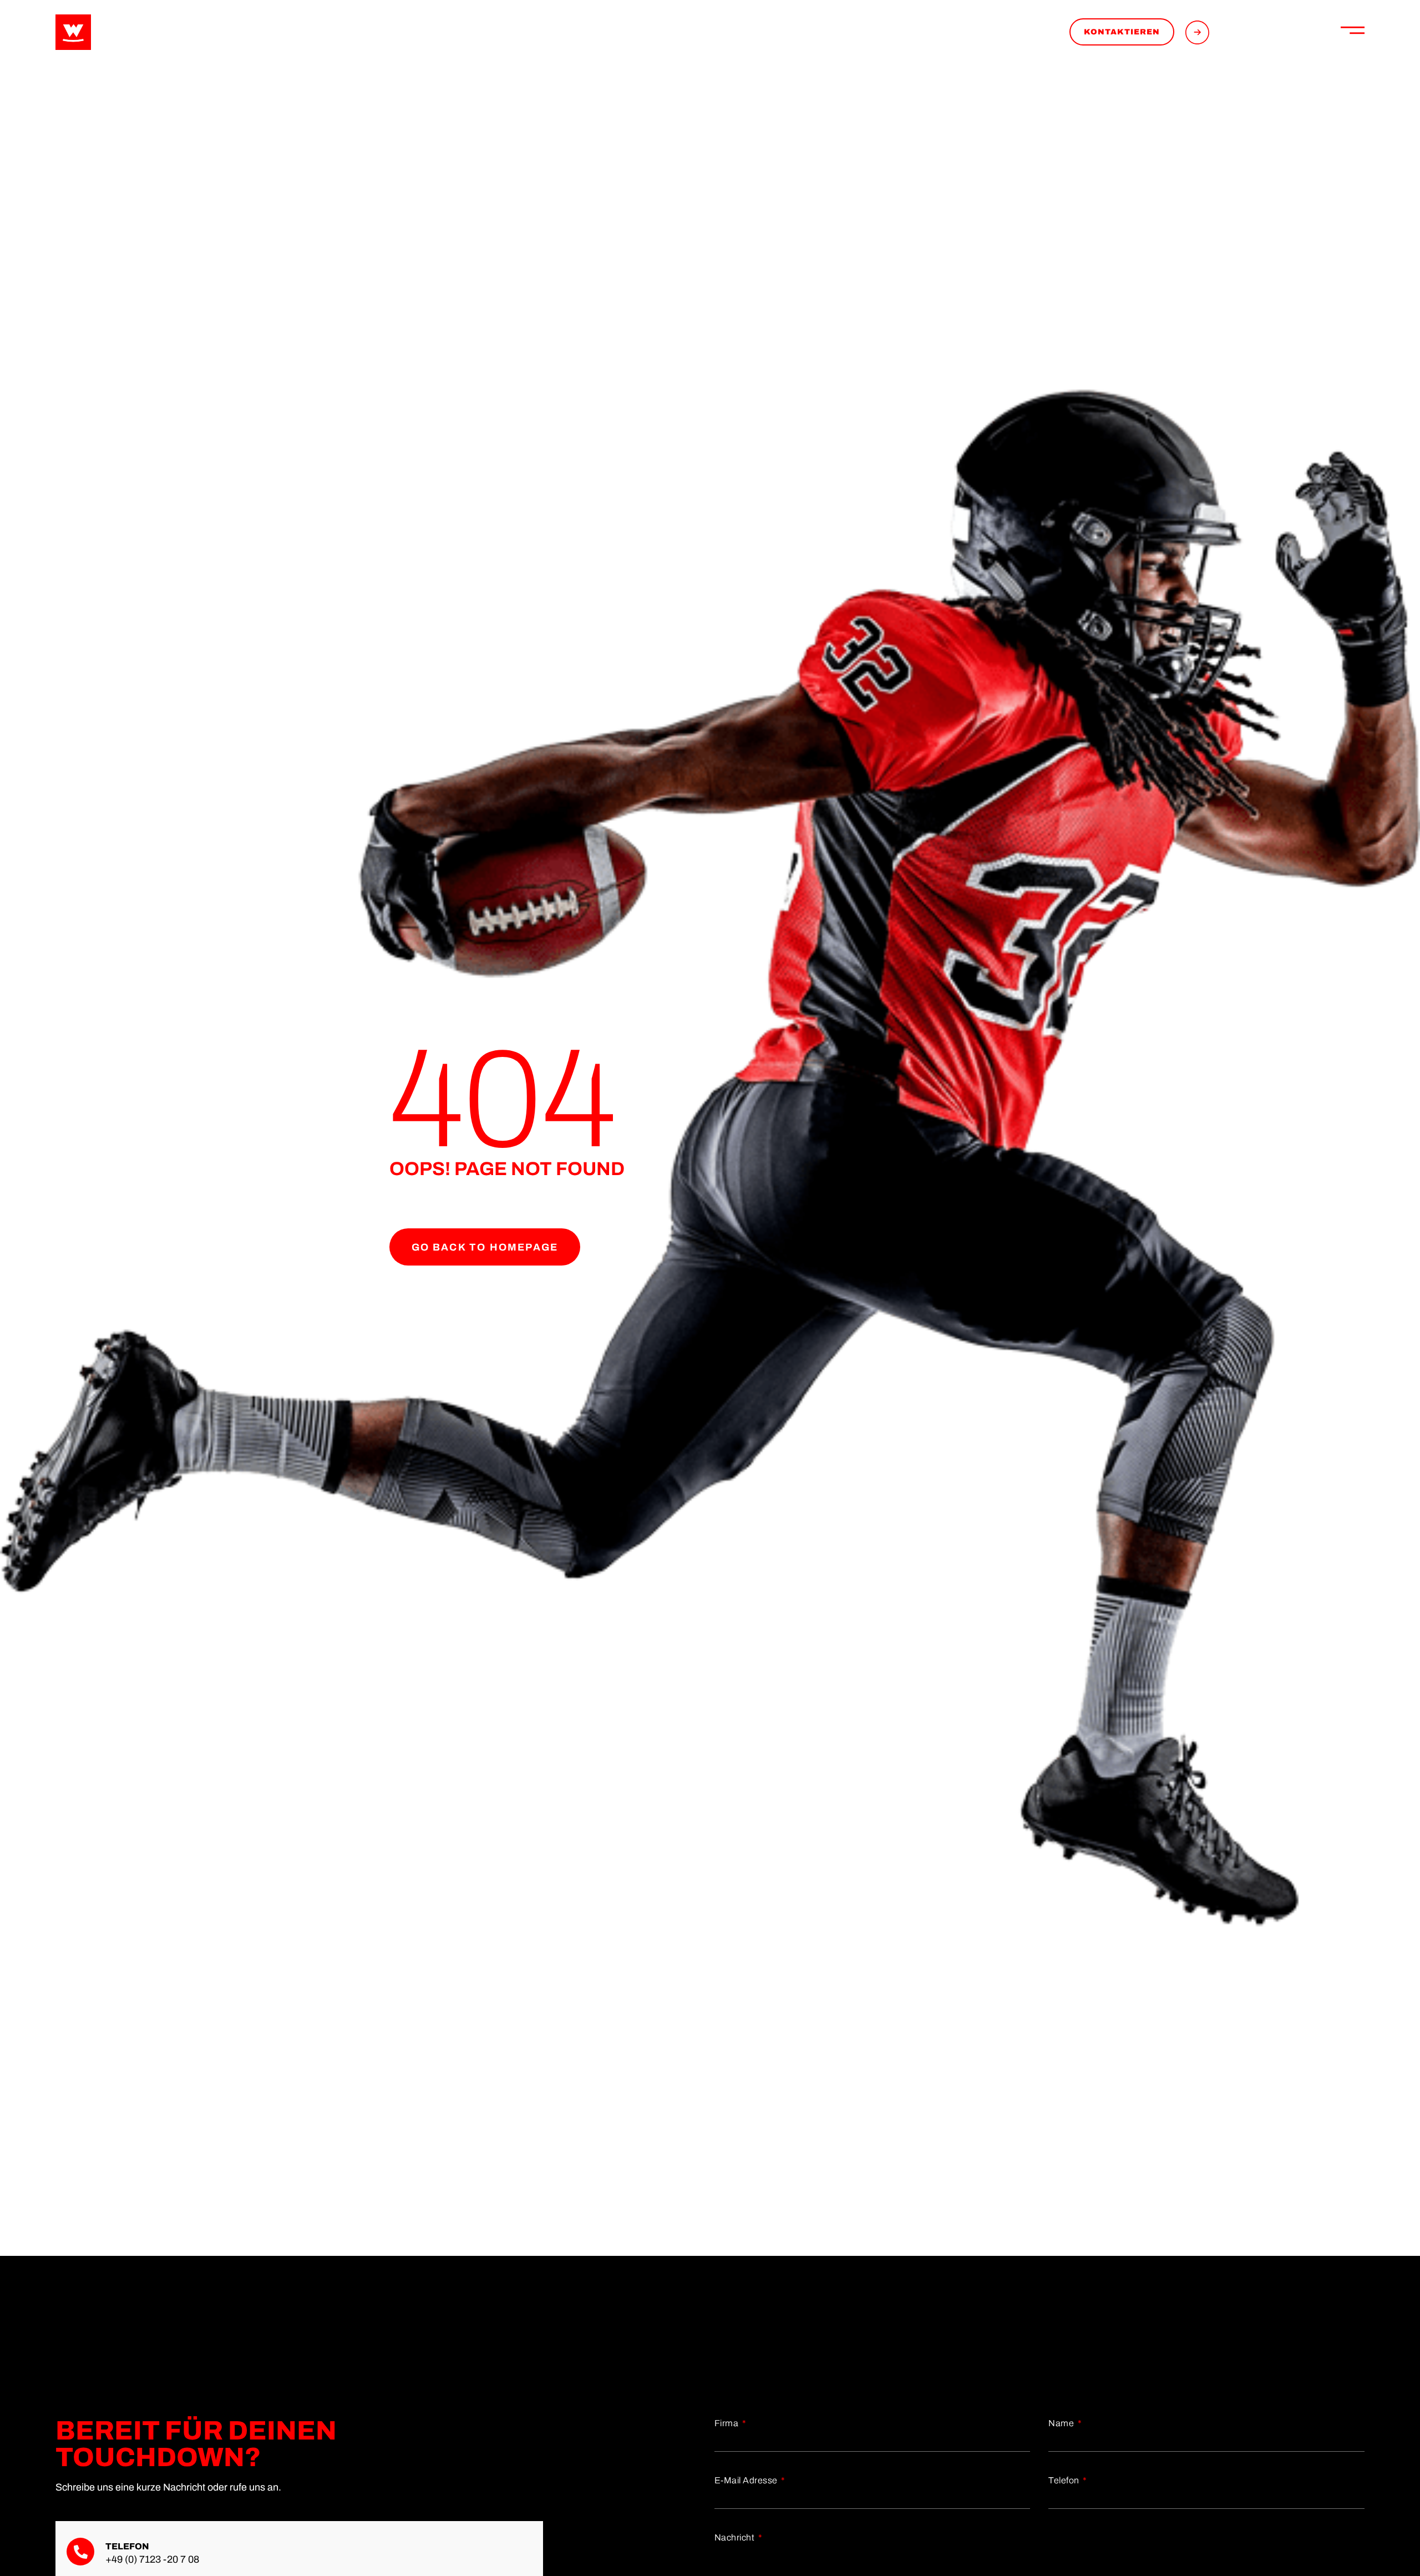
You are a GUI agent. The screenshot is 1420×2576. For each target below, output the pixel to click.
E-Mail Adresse (747, 2480)
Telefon (1065, 2480)
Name (1062, 2423)
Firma (727, 2423)
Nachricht (736, 2537)
